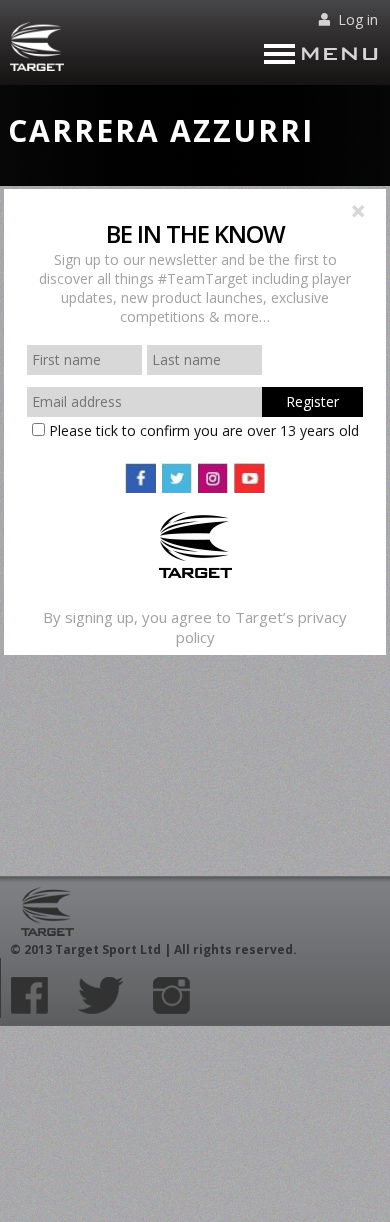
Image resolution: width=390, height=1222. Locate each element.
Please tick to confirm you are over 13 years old (202, 430)
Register (312, 401)
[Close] (358, 213)
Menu (339, 53)
